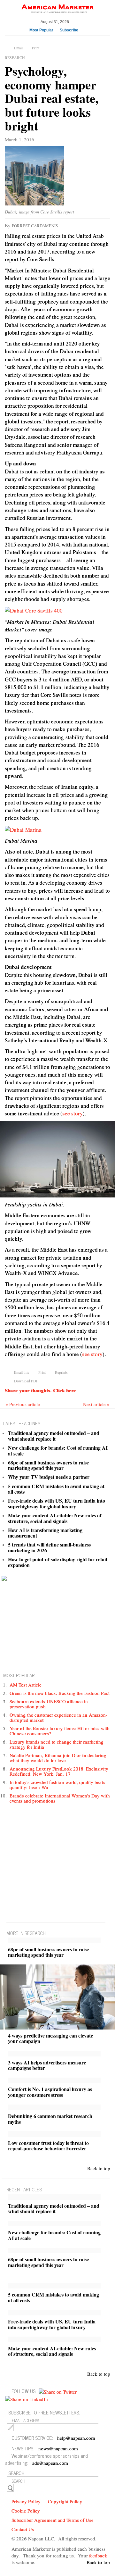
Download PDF (26, 1381)
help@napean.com (76, 2438)
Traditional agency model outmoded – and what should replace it (54, 1436)
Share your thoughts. (40, 1390)
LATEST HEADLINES (22, 1423)
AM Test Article (26, 1685)
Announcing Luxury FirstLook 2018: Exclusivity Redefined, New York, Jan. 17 (59, 1771)
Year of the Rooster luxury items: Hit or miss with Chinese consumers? (60, 1731)
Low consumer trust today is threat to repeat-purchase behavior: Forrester (48, 2146)
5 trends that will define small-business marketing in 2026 (49, 1547)
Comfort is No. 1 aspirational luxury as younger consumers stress (50, 2092)
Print (36, 48)
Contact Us (23, 2529)
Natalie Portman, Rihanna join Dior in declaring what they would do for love (58, 1758)
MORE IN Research (26, 1933)
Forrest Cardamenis (35, 226)
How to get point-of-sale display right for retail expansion (57, 1562)
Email (18, 48)
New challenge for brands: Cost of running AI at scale (58, 1451)
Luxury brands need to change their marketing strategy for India (57, 1744)
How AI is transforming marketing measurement (45, 1533)
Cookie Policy (26, 2511)
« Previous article (23, 1404)
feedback (98, 2555)
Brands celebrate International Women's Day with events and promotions (60, 1798)
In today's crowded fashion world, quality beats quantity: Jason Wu (57, 1785)
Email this (22, 1372)
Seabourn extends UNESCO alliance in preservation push (49, 1704)
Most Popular (41, 30)
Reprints (61, 1372)
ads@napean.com (50, 2463)
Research (15, 57)
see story (73, 1113)
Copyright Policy (65, 2501)
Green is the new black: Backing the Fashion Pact (60, 1693)
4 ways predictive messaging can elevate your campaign (50, 2038)
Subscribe (69, 30)
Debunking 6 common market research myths (50, 2119)
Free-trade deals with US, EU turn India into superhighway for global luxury (57, 1503)
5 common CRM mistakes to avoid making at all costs (56, 1489)
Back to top (99, 2168)
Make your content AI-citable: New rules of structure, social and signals (55, 1518)
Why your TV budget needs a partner (49, 1477)
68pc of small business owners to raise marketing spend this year (48, 1465)
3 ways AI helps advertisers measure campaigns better (47, 2065)
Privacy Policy (26, 2501)
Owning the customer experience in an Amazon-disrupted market (58, 1717)
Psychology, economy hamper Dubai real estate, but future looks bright (52, 98)
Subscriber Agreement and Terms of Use (53, 2520)
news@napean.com (58, 2448)
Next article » (96, 1404)
